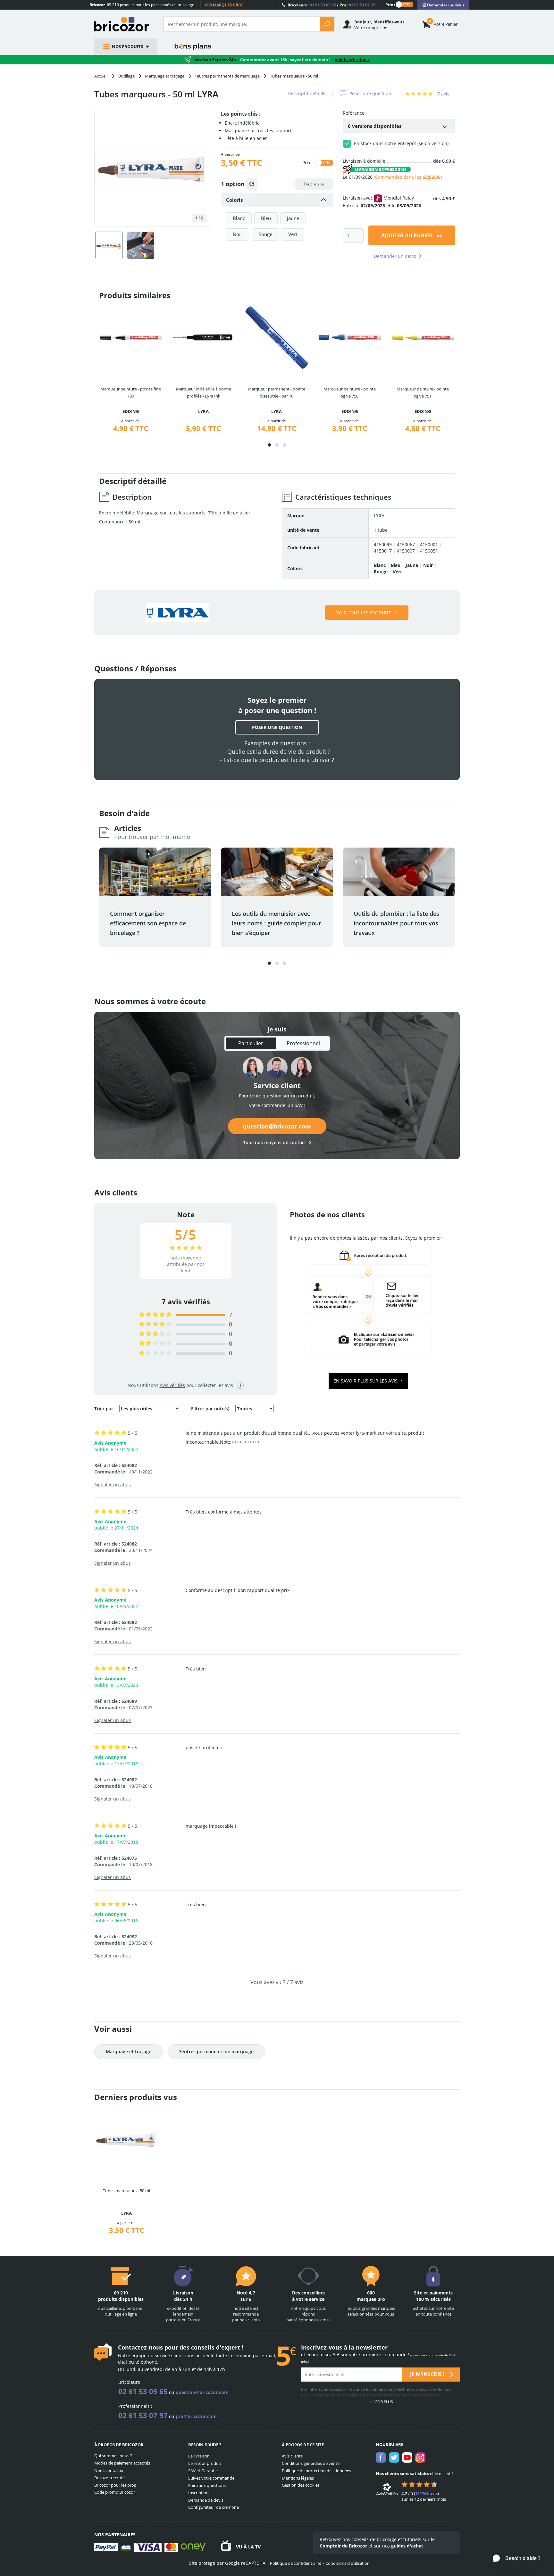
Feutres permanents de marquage (216, 2051)
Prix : (390, 4)
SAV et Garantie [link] (203, 2471)
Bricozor (124, 24)
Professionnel (303, 1043)
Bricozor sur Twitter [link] (394, 2457)
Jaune (293, 218)
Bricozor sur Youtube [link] (407, 2457)
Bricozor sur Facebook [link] (381, 2457)
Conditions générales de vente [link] (311, 2463)
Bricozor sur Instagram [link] (420, 2457)
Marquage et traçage (129, 2051)
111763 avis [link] (426, 2493)
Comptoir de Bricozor (343, 2546)
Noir (238, 234)
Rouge (265, 234)
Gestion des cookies (301, 2485)
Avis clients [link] (292, 2456)
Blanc (239, 218)
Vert (293, 234)
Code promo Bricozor (115, 2492)
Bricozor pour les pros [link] (115, 2485)
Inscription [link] (198, 2493)
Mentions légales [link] (298, 2478)
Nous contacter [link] (109, 2470)
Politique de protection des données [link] (316, 2471)
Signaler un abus (113, 1485)
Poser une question (370, 93)
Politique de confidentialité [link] (296, 2563)
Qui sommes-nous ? (113, 2456)
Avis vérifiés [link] (172, 1385)
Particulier (251, 1043)
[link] (443, 5)
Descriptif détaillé (307, 93)
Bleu (266, 218)
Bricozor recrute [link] (109, 2478)
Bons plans (193, 46)
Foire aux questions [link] (207, 2485)
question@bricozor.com (277, 1126)
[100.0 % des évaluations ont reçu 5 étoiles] (155, 1315)
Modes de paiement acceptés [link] (122, 2463)
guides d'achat (407, 2546)
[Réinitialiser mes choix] (252, 184)
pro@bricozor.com (196, 2416)
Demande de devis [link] (206, 2500)
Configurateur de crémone (214, 2507)
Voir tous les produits (364, 613)
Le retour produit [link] (205, 2463)
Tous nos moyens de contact (275, 1142)
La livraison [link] (199, 2456)
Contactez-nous (140, 2347)
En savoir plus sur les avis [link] (366, 1381)
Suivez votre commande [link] (211, 2478)
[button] (269, 445)
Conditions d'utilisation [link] (348, 2563)
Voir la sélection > (352, 60)
